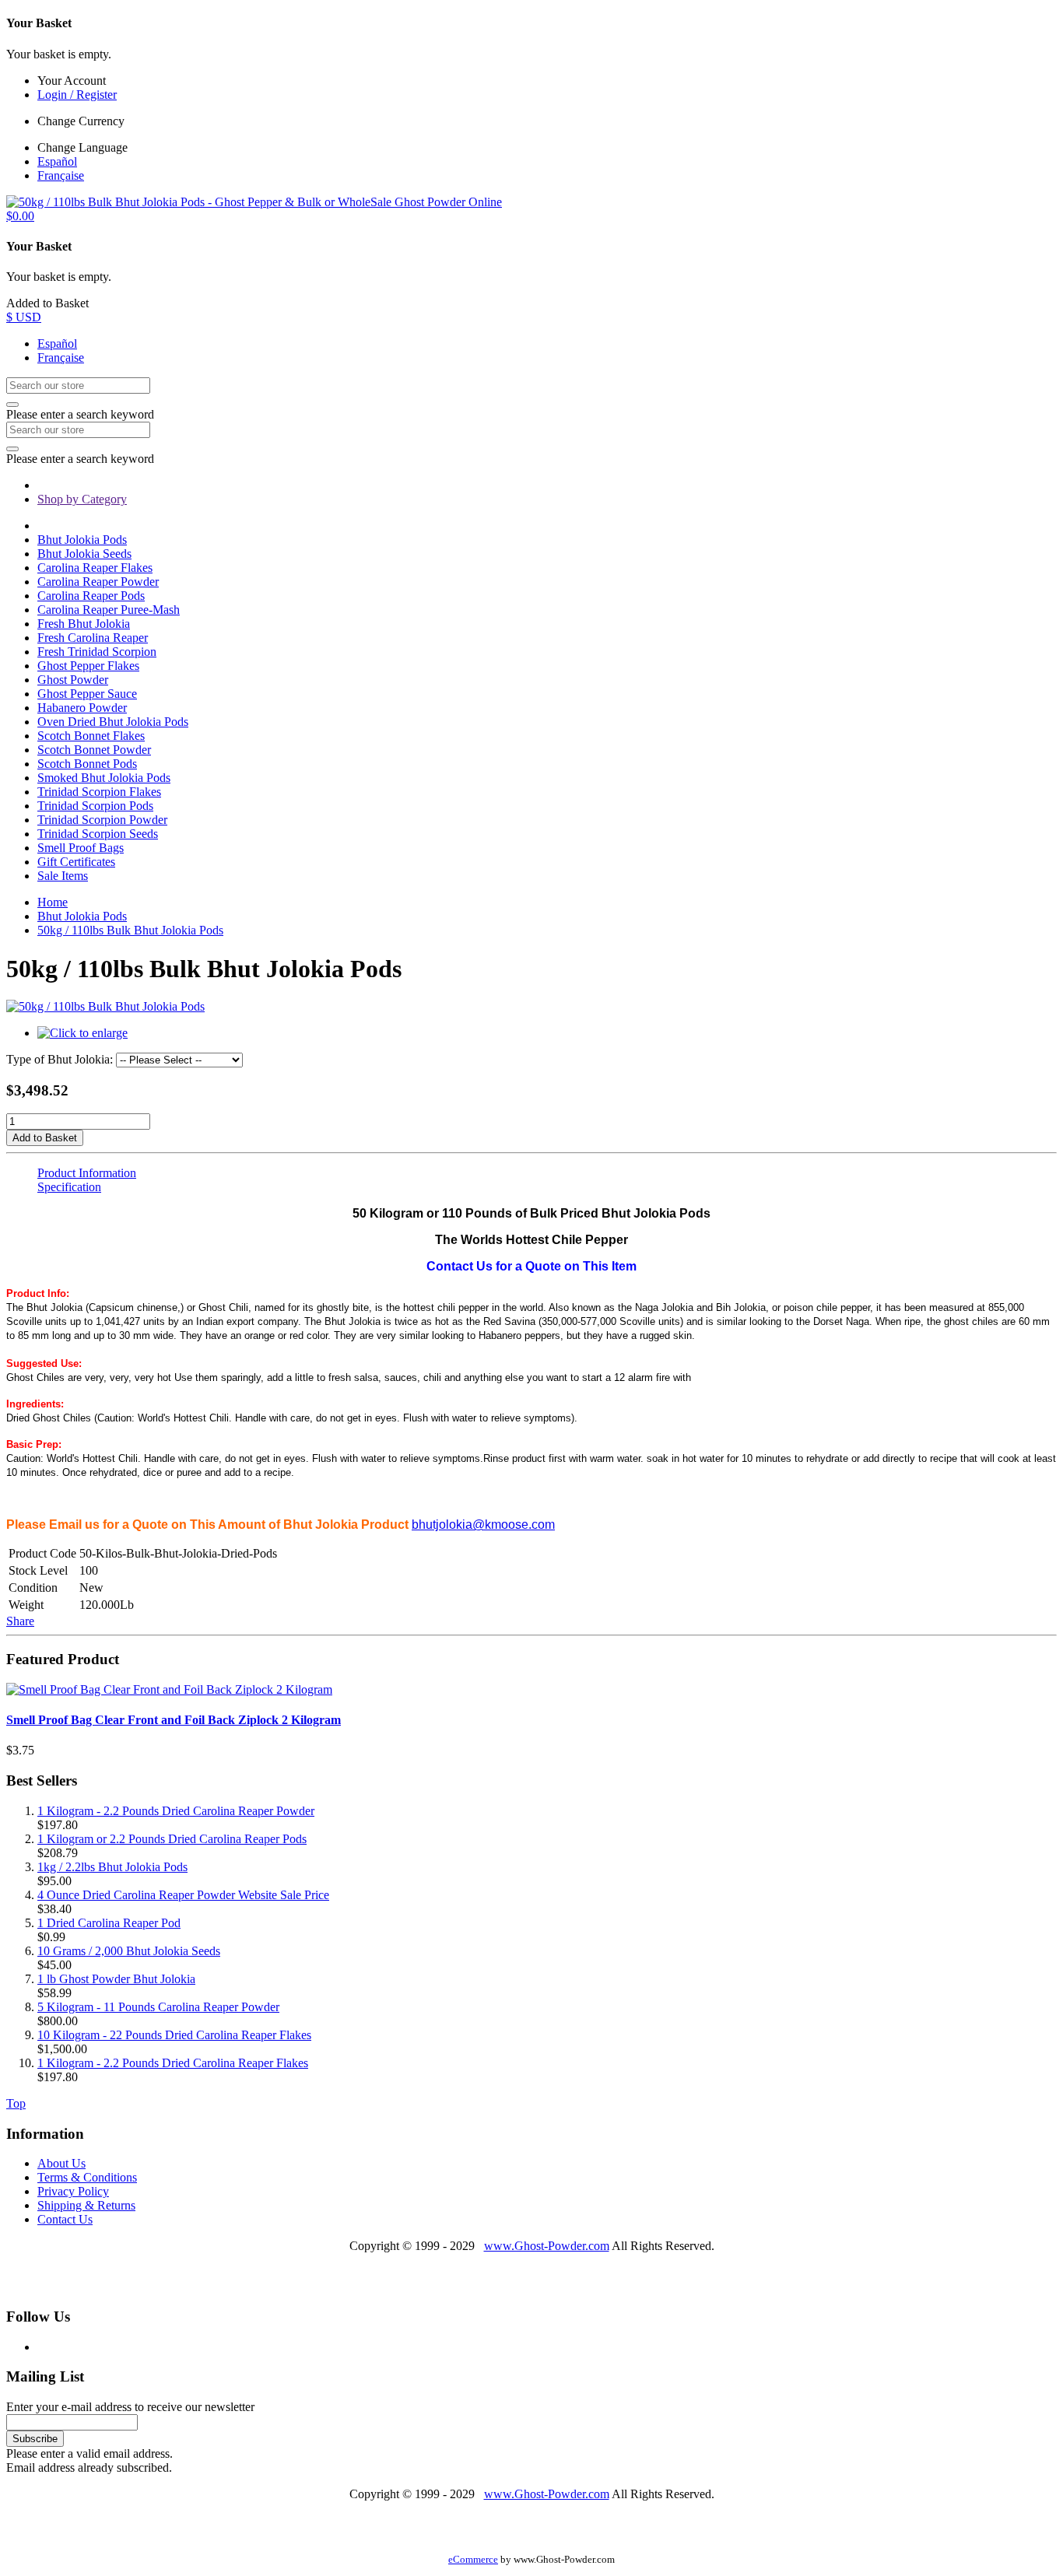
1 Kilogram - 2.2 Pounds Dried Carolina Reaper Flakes (173, 2063)
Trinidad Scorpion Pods (95, 806)
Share (20, 1621)
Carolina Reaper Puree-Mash (109, 610)
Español (57, 161)
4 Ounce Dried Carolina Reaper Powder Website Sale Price (183, 1895)
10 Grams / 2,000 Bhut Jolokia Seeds (129, 1951)
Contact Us (65, 2219)
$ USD (24, 317)
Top (16, 2103)
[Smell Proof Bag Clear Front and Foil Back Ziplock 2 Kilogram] (169, 1689)
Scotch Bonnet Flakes (91, 736)
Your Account (72, 81)
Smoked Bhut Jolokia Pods (104, 778)
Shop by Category (82, 499)
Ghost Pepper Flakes (88, 666)
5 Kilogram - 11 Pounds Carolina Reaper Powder (158, 2007)
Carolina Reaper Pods (91, 596)
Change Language (82, 147)
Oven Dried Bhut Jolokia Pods (113, 722)
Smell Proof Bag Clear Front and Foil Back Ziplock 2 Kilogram (174, 1720)
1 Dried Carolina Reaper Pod (109, 1923)
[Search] (12, 405)
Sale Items (63, 876)
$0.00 (20, 216)
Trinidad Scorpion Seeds (98, 834)
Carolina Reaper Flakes (95, 568)
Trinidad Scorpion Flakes (99, 792)
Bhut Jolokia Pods (82, 540)
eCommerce (473, 2560)
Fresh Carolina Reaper (93, 638)
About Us (61, 2163)
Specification (69, 1187)
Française (61, 175)
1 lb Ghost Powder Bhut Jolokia (116, 1979)
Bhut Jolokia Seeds (84, 554)
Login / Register (77, 95)
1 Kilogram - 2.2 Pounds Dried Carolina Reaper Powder (176, 1811)
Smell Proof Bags (81, 848)
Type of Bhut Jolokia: (60, 1059)
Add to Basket (45, 1138)
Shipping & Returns (86, 2205)
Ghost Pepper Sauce (87, 694)
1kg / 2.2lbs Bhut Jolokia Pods (112, 1867)
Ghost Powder (73, 680)
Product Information (87, 1173)
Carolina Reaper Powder (98, 582)
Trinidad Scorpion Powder (102, 820)
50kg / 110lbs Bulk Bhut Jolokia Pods (130, 930)
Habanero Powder (82, 708)
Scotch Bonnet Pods (87, 764)
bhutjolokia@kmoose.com (483, 1525)
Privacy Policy (73, 2191)
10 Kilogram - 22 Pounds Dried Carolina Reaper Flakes (174, 2035)
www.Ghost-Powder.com (547, 2246)
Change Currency (81, 121)
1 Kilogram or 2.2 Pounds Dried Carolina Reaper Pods (172, 1839)
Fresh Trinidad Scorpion (97, 652)
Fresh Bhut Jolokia (84, 624)
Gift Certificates (76, 862)
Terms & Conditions (87, 2177)
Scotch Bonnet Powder (94, 750)
